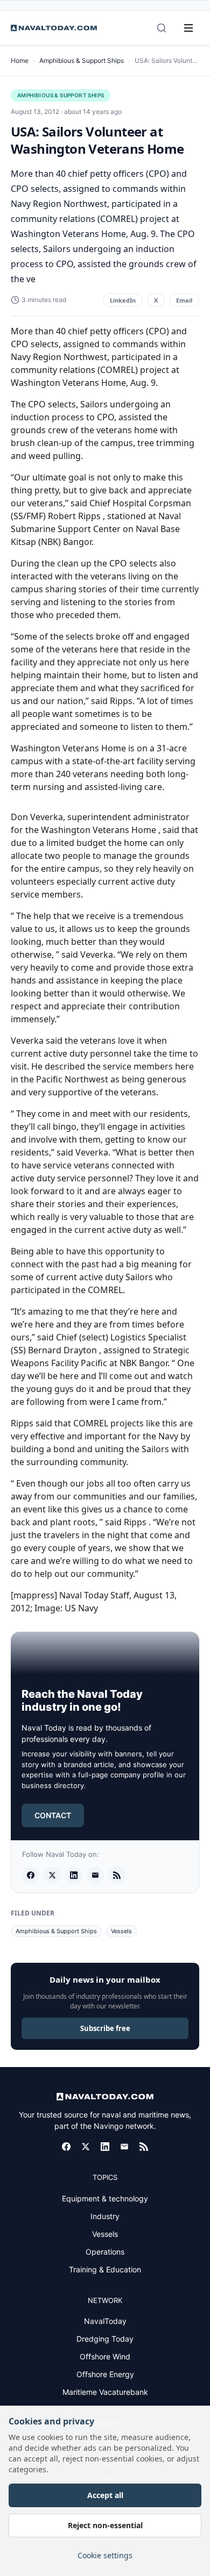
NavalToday (105, 2321)
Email (184, 300)
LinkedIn (123, 300)
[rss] (117, 1875)
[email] (95, 1875)
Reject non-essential (105, 2525)
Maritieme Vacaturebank (105, 2392)
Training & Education (105, 2269)
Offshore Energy (105, 2374)
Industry (105, 2216)
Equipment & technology (105, 2198)
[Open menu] (188, 28)
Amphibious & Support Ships (82, 60)
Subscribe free (105, 2028)
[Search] (162, 28)
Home (20, 60)
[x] (52, 1875)
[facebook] (31, 1875)
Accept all (105, 2495)
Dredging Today (105, 2339)
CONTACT (53, 1815)
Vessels (121, 1931)
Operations (105, 2252)
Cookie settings (105, 2555)
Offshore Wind (105, 2356)
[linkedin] (74, 1875)
